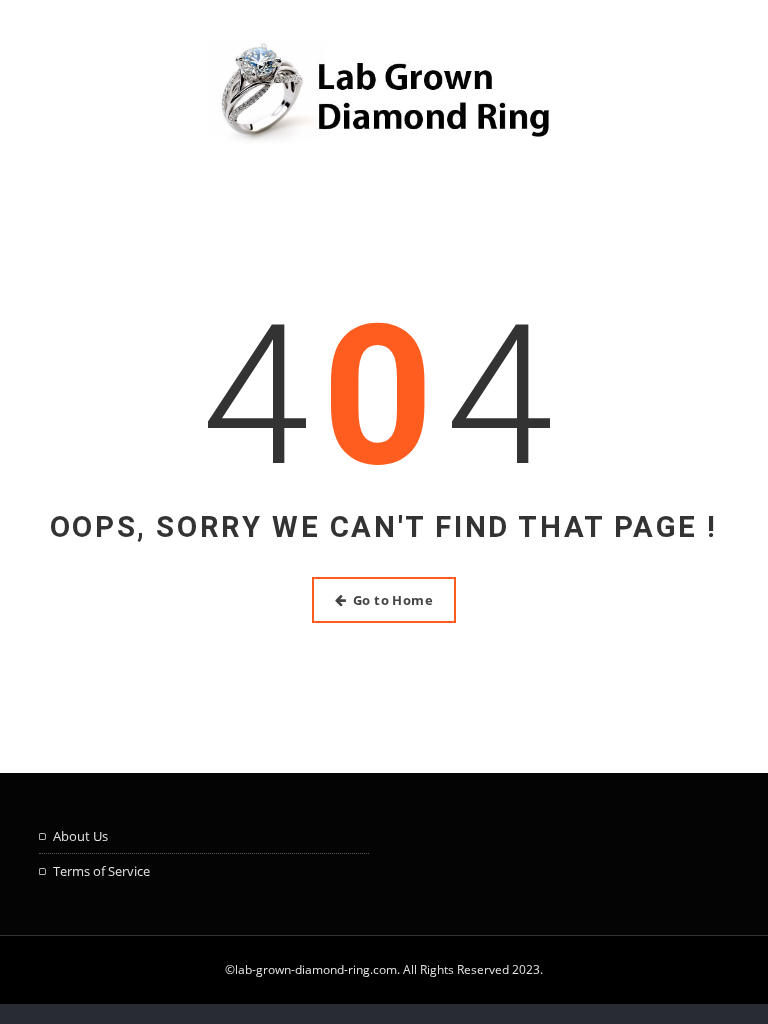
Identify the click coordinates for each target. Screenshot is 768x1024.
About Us (80, 836)
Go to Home (393, 600)
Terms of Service (101, 871)
